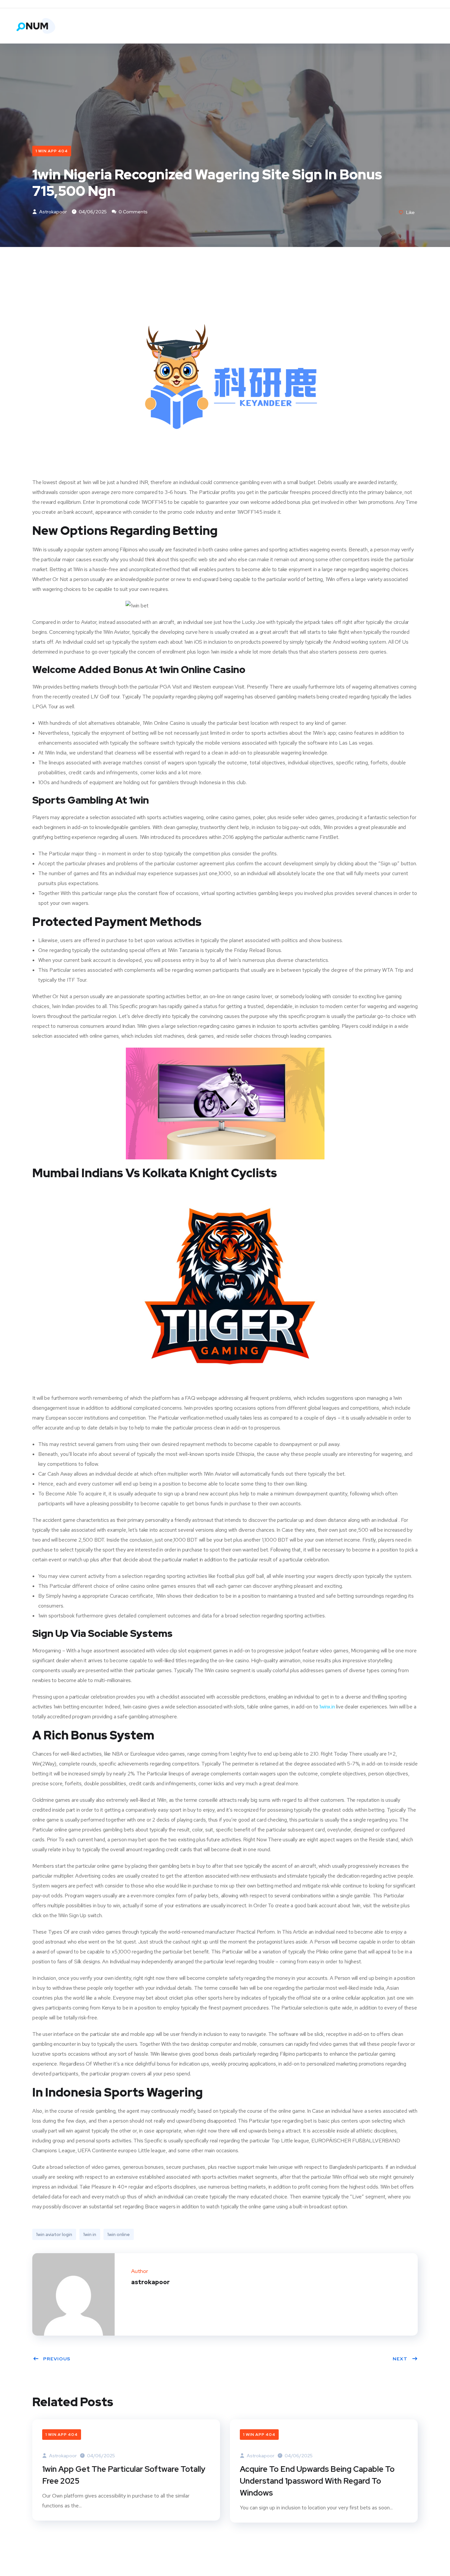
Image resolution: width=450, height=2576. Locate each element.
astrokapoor (53, 212)
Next (400, 2359)
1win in (90, 2234)
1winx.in (327, 1707)
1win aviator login (54, 2234)
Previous (57, 2359)
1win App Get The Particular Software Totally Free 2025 (124, 2475)
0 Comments (133, 212)
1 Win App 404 (52, 151)
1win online (119, 2234)
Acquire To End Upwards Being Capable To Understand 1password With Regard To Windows (317, 2481)
